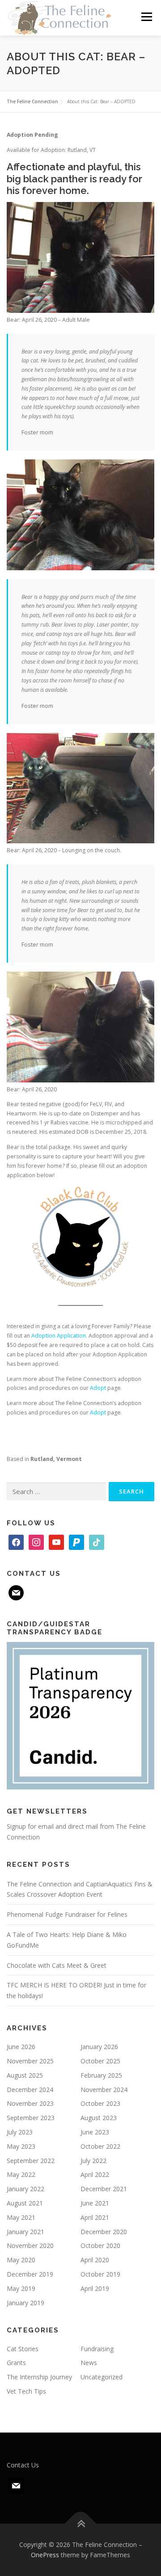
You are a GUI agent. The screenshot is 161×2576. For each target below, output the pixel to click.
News (89, 2363)
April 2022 (95, 2174)
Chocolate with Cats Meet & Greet (57, 1965)
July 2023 (20, 2132)
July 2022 (93, 2161)
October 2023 (100, 2103)
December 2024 (30, 2090)
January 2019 (25, 2303)
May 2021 (21, 2217)
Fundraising (97, 2349)
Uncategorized (102, 2377)
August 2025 (25, 2075)
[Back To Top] (81, 2523)
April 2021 (95, 2217)
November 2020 (30, 2246)
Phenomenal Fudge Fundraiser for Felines (67, 1914)
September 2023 (31, 2118)
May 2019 (21, 2288)
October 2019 (100, 2274)
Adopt (98, 1388)
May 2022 (21, 2174)
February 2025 (101, 2075)
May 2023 (21, 2146)
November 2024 (104, 2090)
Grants (16, 2363)
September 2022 (31, 2161)
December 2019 (30, 2274)
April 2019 (95, 2288)
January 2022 (25, 2189)
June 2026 (21, 2047)
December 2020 (104, 2232)
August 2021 (25, 2203)
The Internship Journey (39, 2377)
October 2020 (100, 2246)
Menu (146, 17)
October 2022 (100, 2146)
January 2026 (99, 2047)
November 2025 (30, 2061)
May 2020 (21, 2260)
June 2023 (95, 2132)
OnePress (45, 2555)
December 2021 (104, 2189)
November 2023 (30, 2103)
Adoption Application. (59, 1336)
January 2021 (25, 2232)
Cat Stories (23, 2349)
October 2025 (100, 2061)
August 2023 (99, 2118)
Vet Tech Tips (26, 2391)
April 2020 (95, 2260)
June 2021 (95, 2203)
